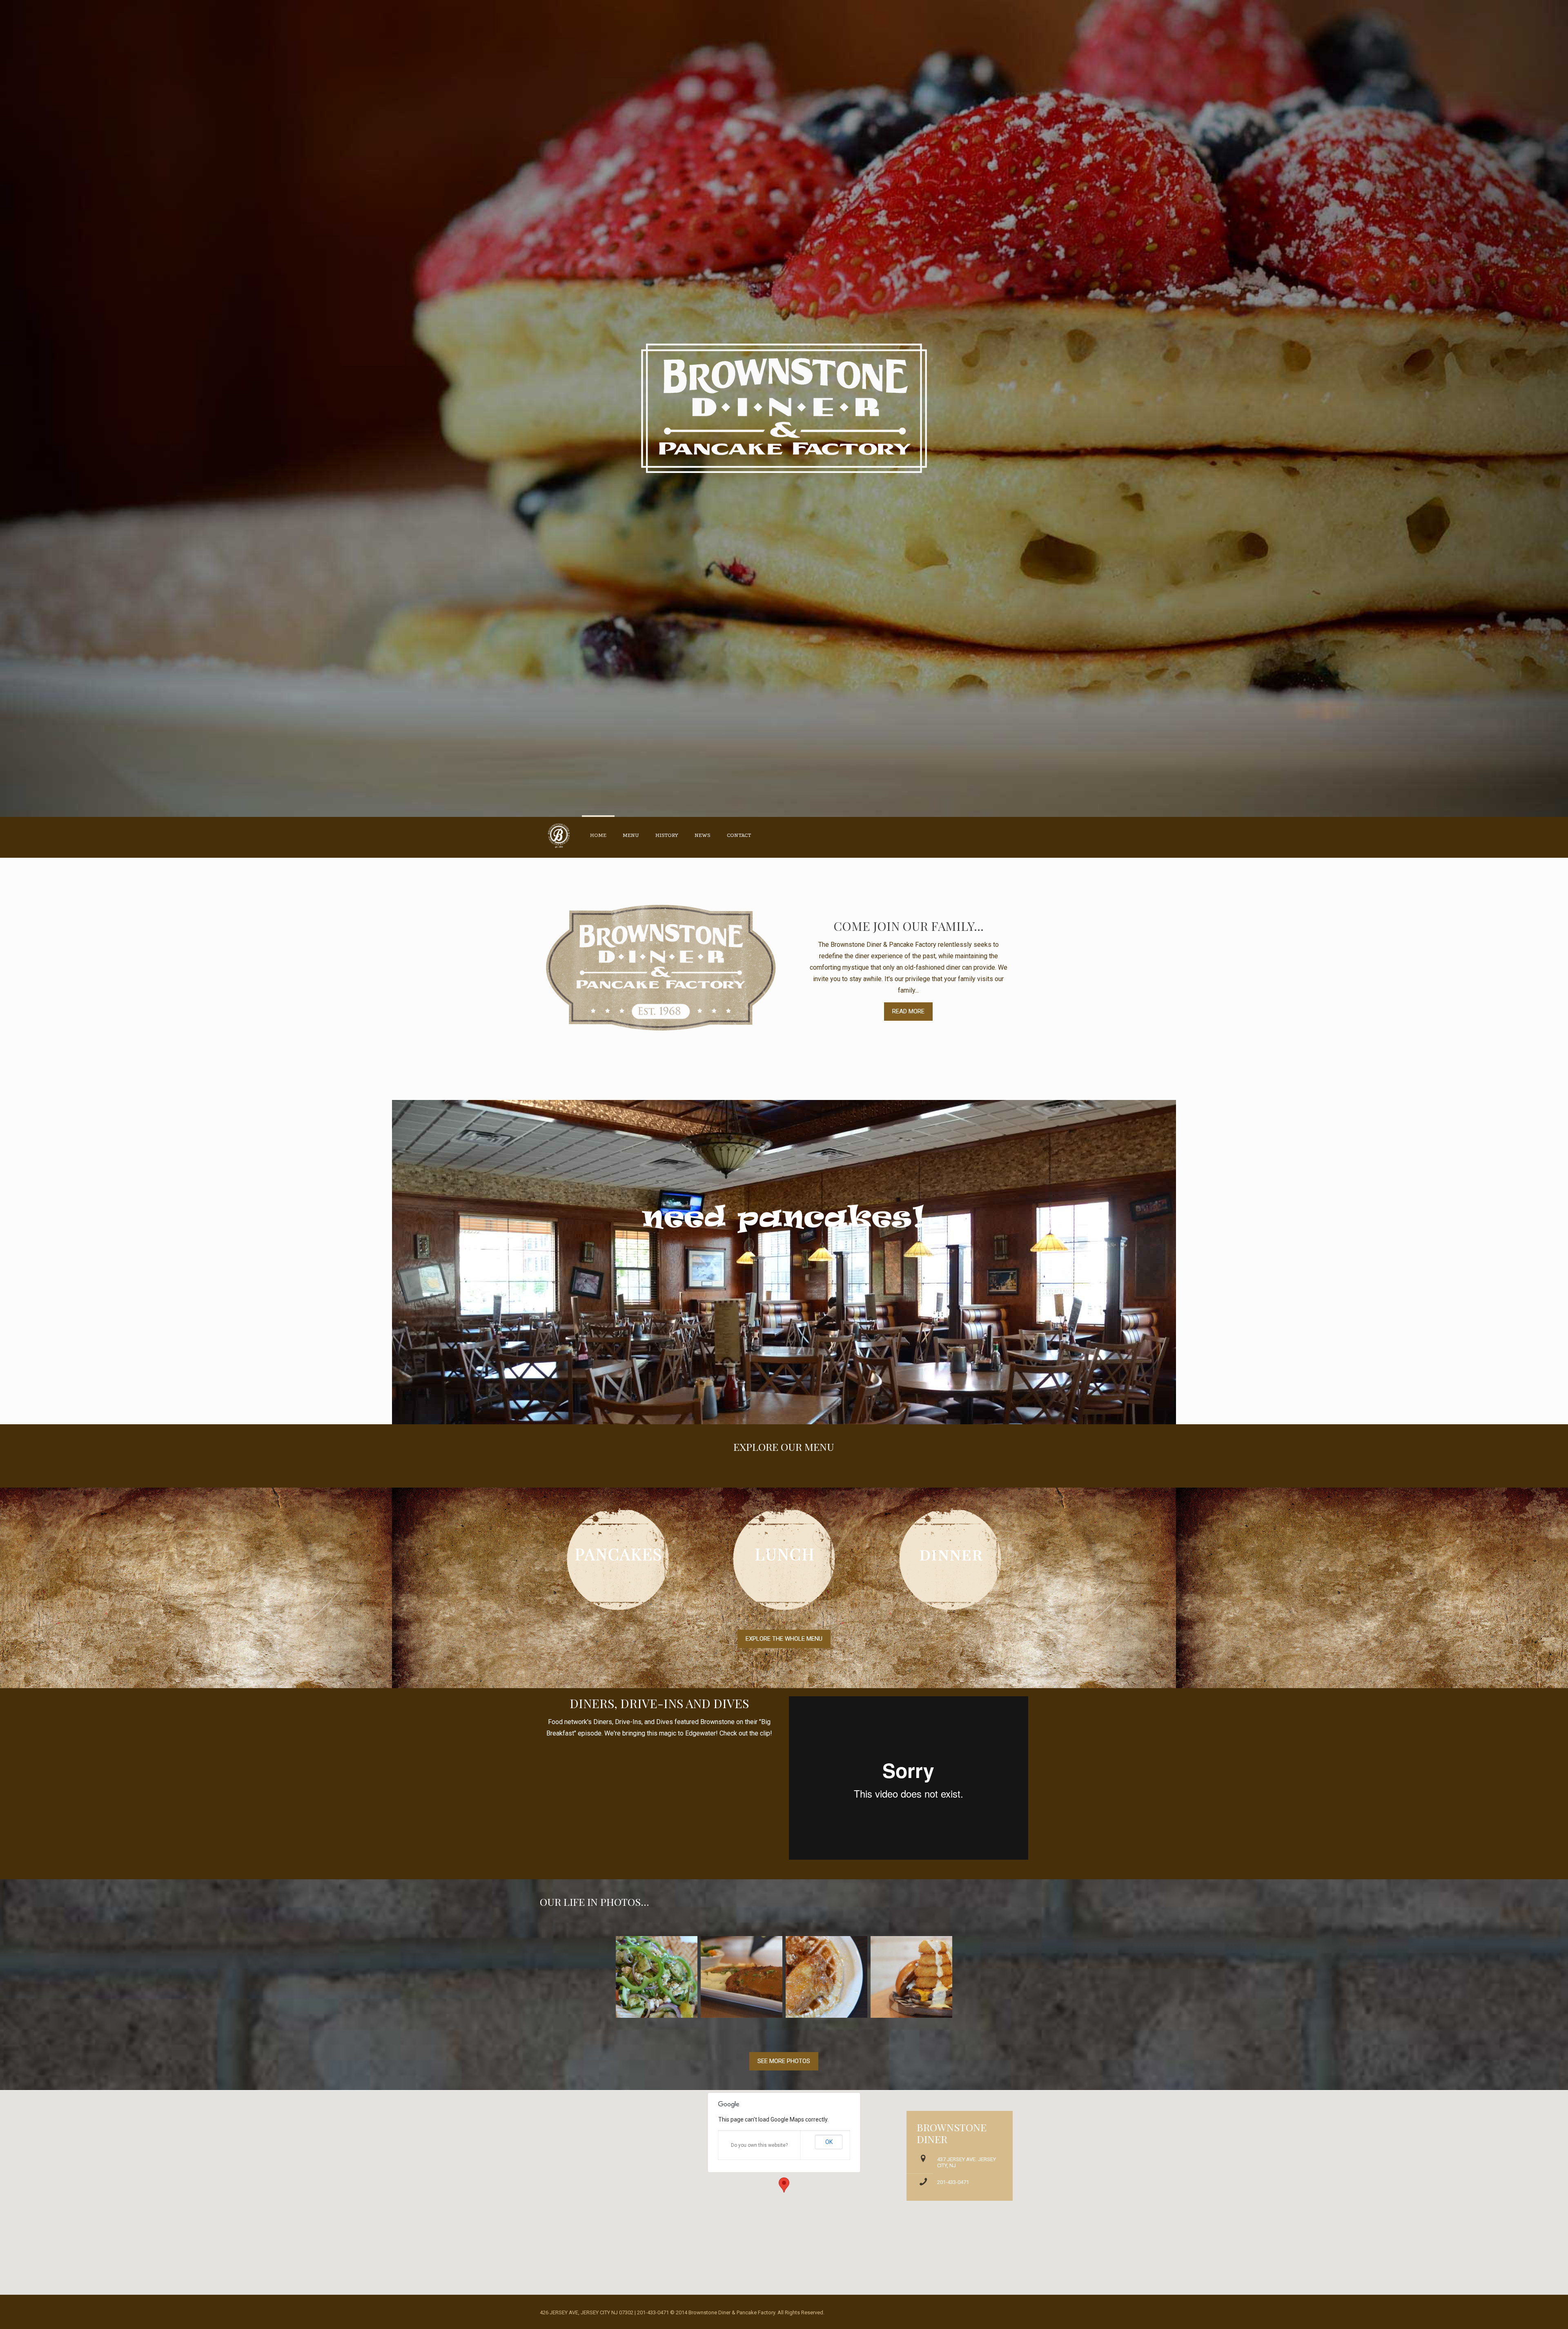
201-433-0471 (953, 2182)
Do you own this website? (759, 2145)
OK (829, 2142)
